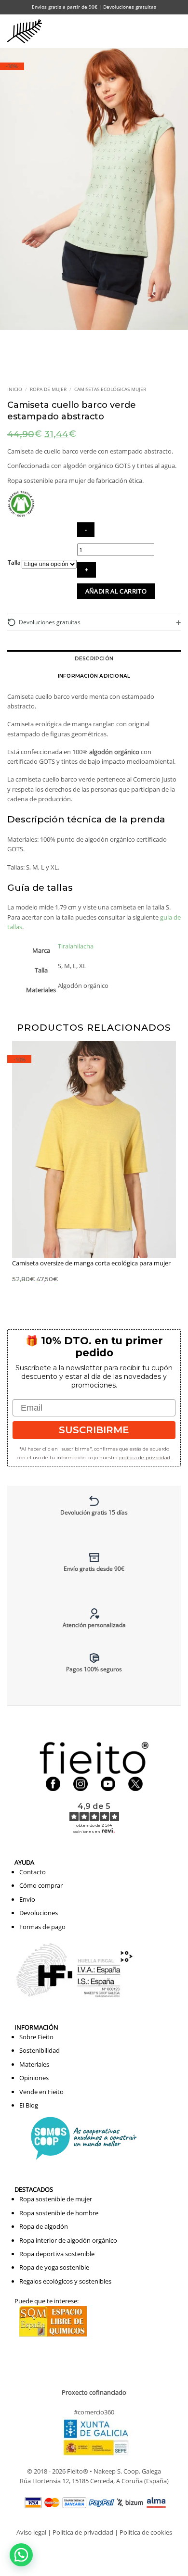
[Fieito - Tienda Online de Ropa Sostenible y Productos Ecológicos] (27, 31)
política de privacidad (145, 1458)
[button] (157, 31)
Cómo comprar (41, 1885)
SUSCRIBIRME (94, 1430)
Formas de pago (42, 1927)
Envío (27, 1899)
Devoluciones (39, 1913)
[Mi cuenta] (136, 31)
